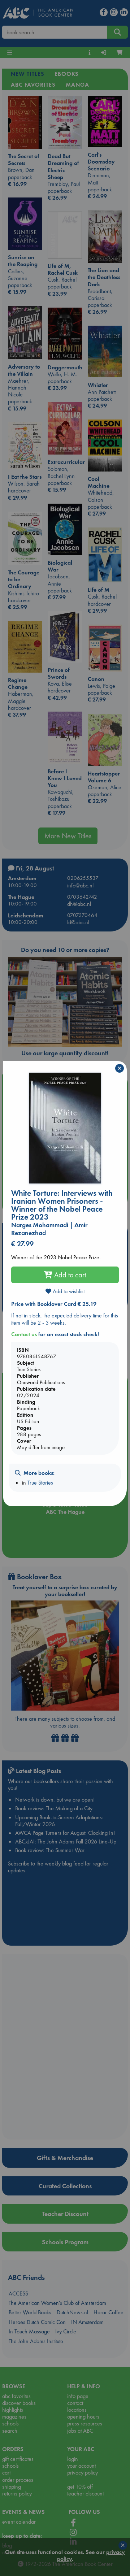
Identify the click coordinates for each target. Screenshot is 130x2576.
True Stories (40, 1483)
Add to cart (69, 1275)
